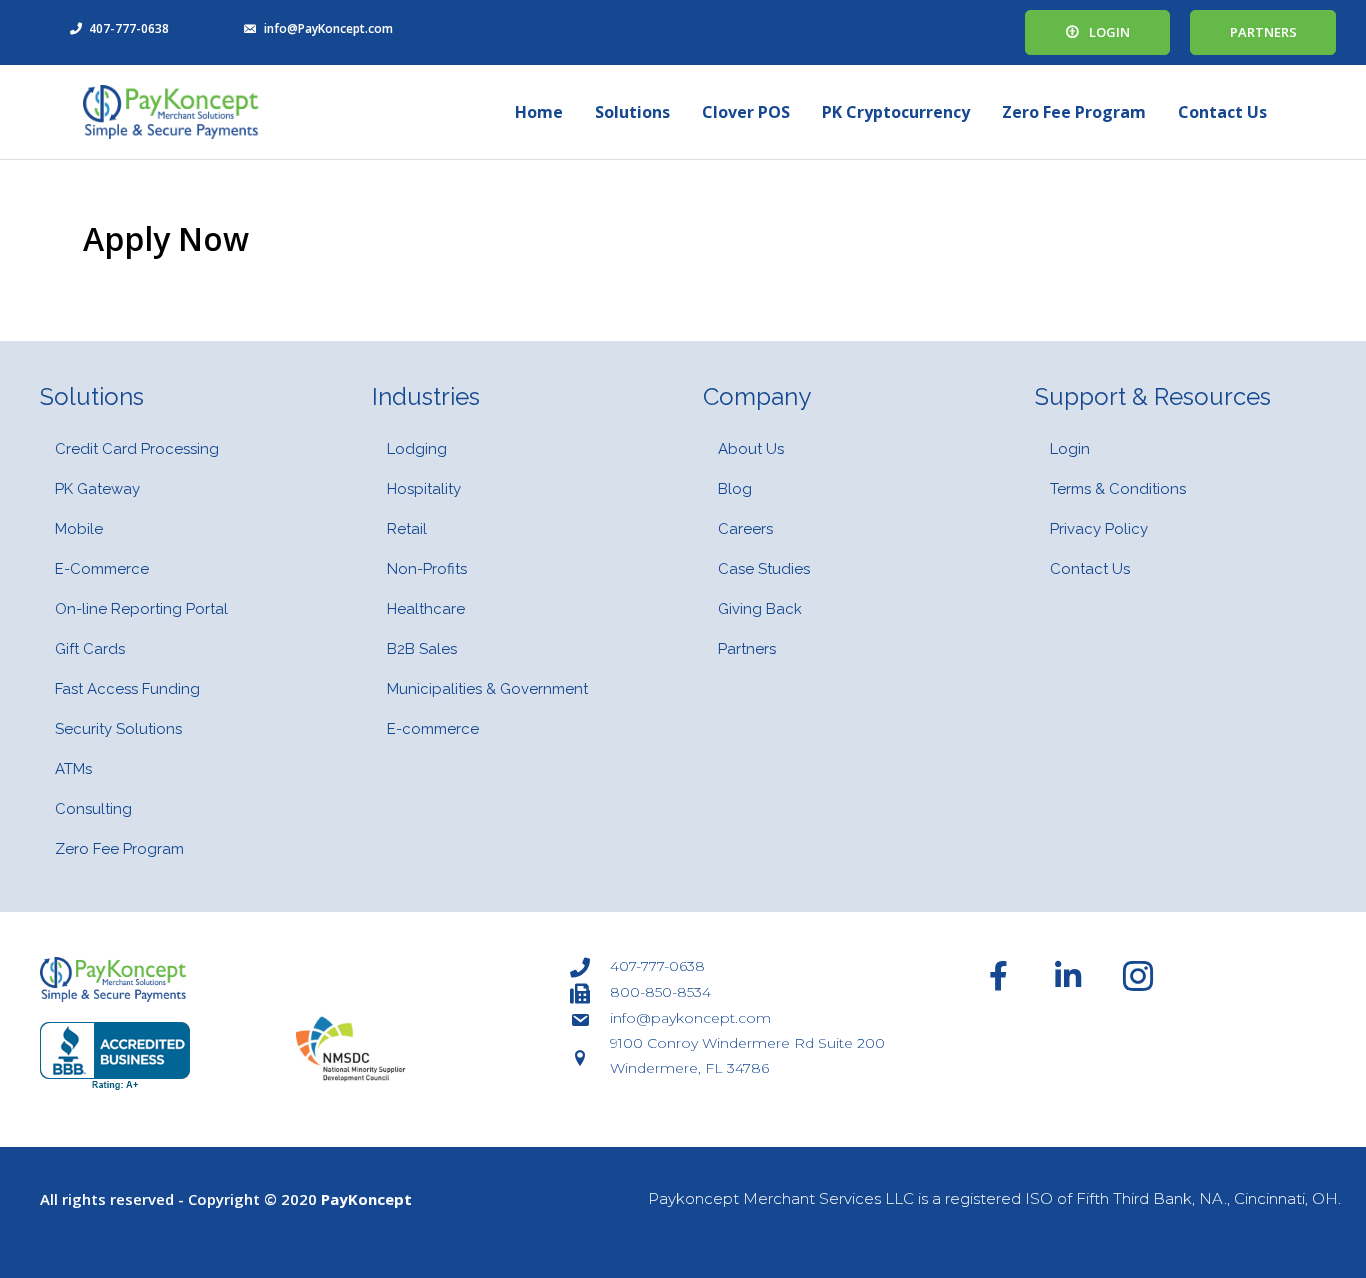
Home (539, 112)
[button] (1098, 32)
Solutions (632, 112)
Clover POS (746, 112)
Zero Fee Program (1074, 112)
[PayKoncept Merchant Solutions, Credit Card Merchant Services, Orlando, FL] (115, 1056)
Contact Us (1222, 112)
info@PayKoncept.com (328, 28)
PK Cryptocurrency (896, 112)
